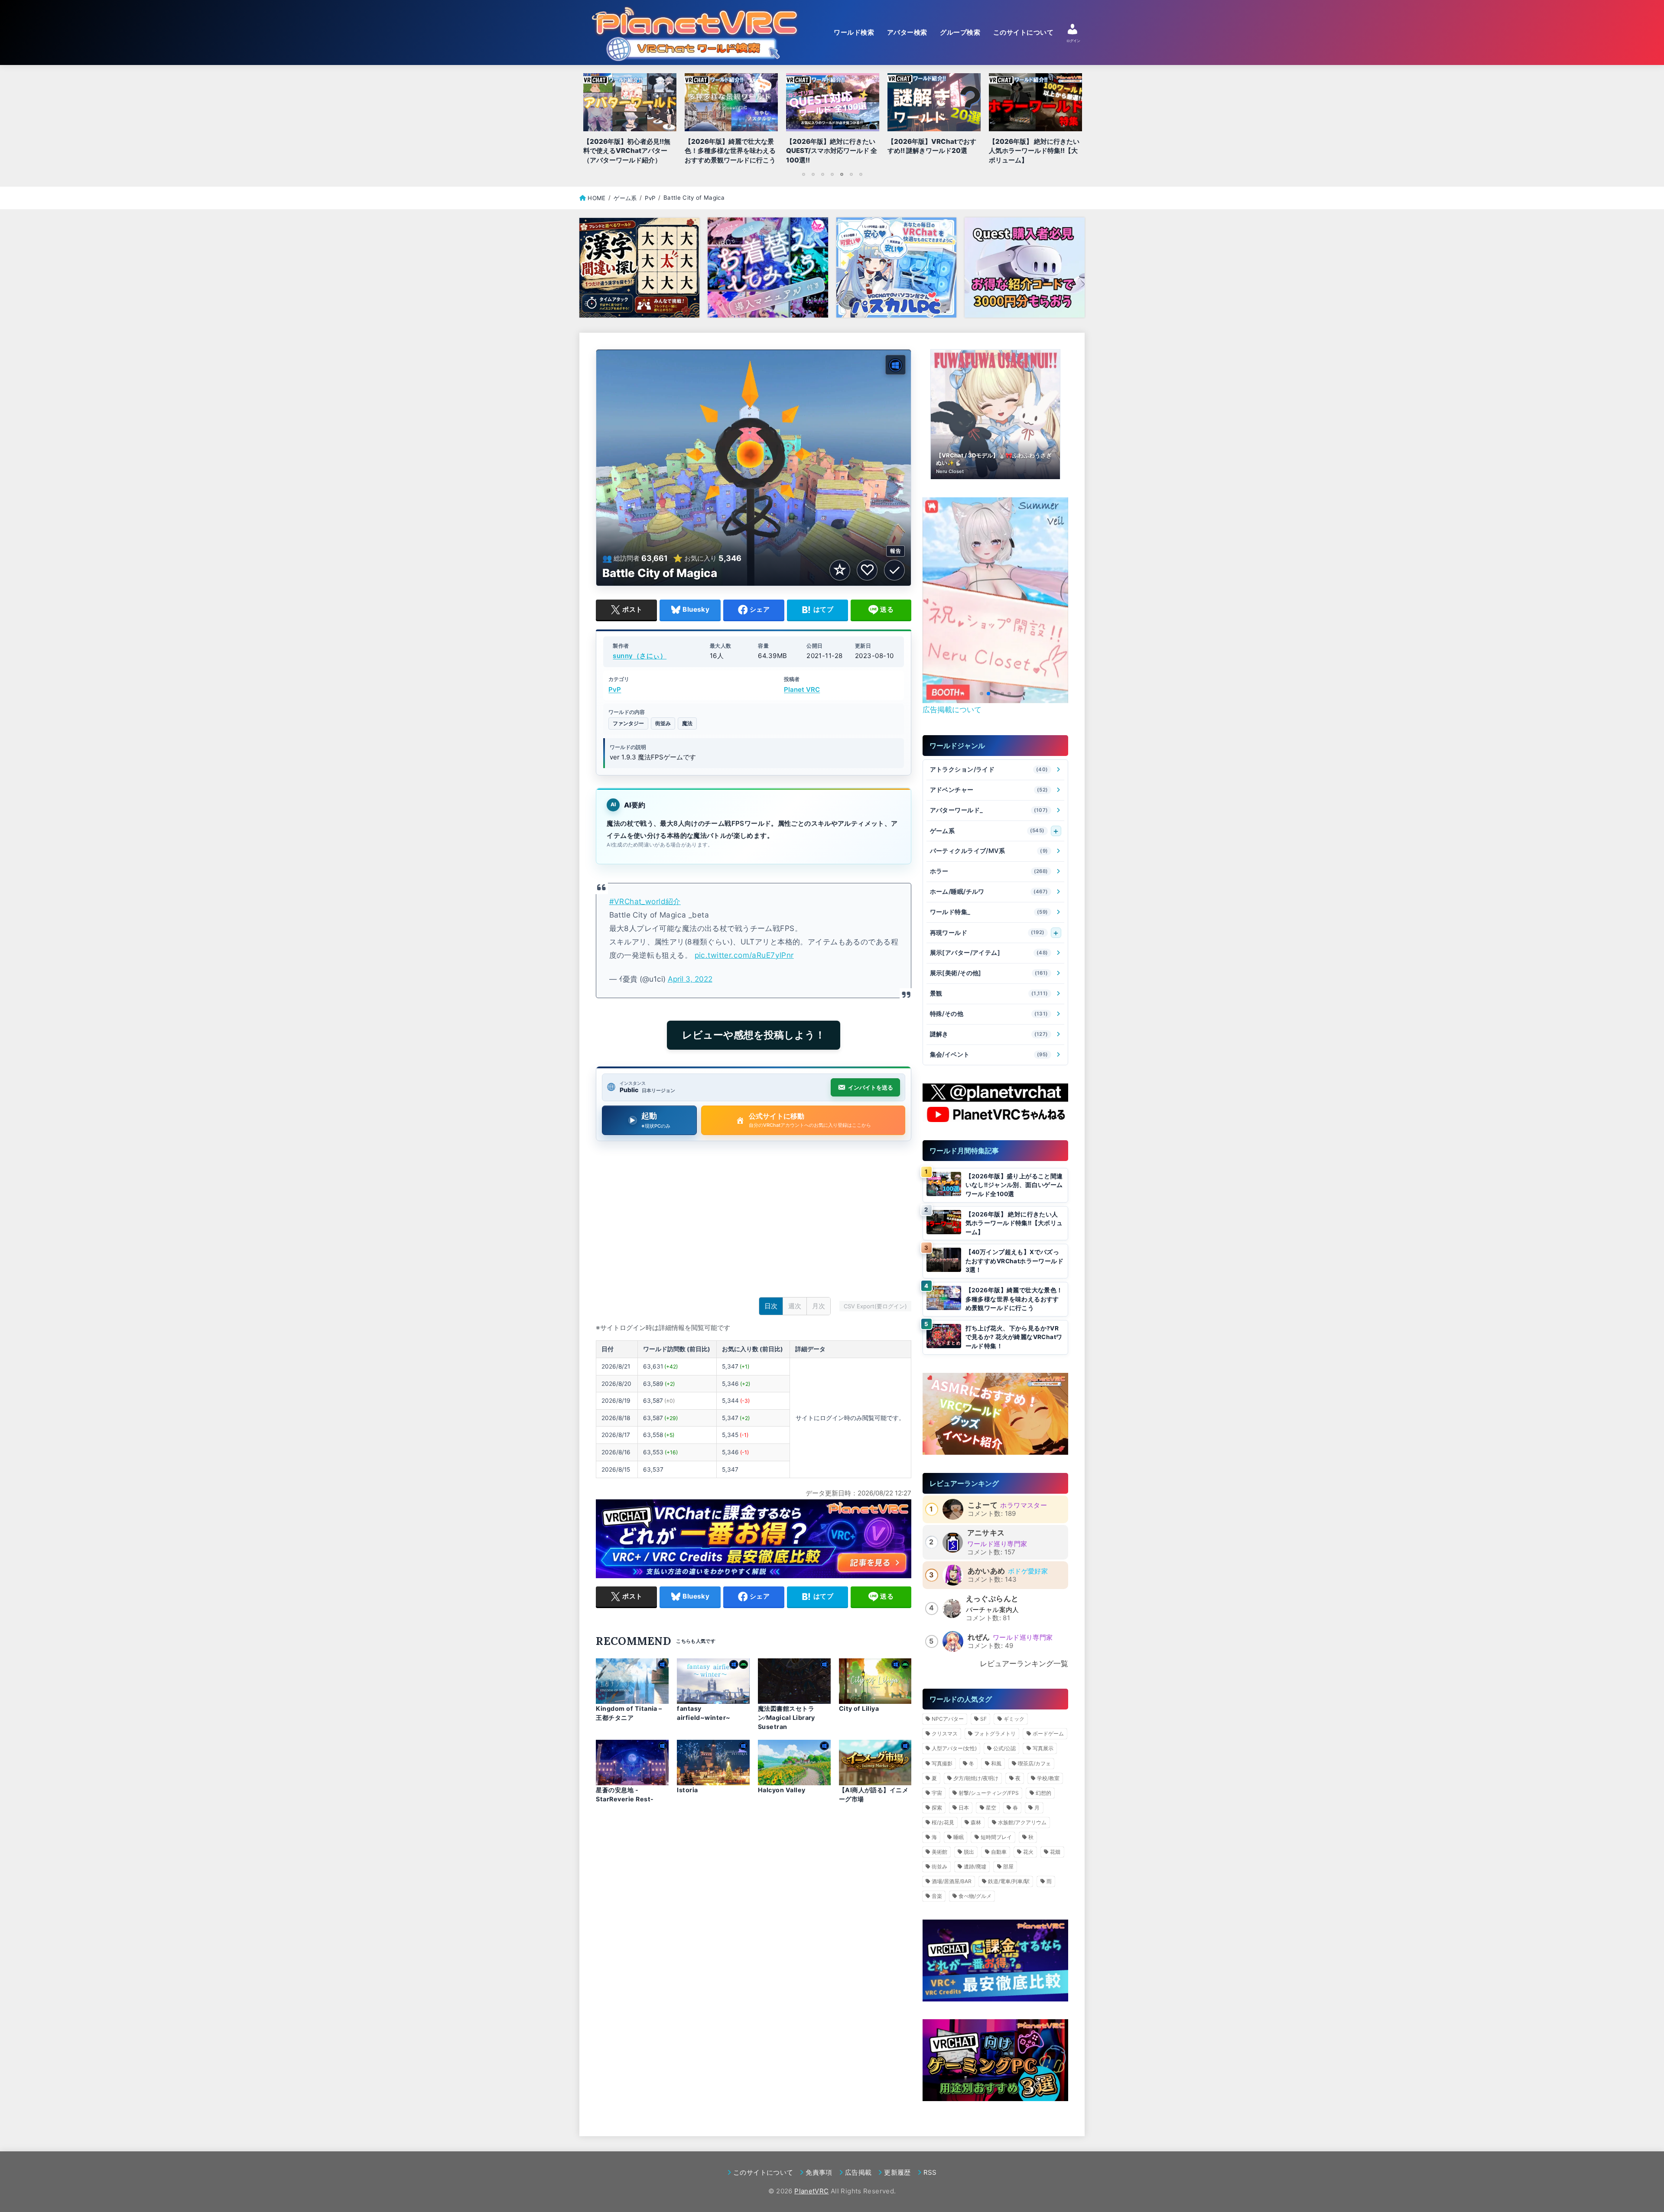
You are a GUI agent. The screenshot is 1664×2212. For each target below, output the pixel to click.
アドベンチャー (989, 790)
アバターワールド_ (989, 810)
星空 (991, 1808)
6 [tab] (851, 174)
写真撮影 (942, 1763)
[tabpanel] (832, 121)
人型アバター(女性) (954, 1748)
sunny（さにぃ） (640, 656)
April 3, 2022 (690, 979)
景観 (989, 994)
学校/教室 (1048, 1778)
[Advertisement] (754, 1221)
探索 (937, 1808)
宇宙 (937, 1793)
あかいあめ (986, 1571)
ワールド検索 (854, 32)
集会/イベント (989, 1055)
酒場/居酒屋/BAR (952, 1881)
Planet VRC (802, 689)
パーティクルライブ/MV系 (989, 851)
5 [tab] (842, 174)
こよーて (983, 1505)
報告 (895, 551)
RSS (930, 2172)
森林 (976, 1822)
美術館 (939, 1852)
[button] (981, 694)
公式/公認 (1004, 1748)
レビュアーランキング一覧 (1024, 1664)
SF (983, 1719)
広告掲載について (952, 710)
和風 (996, 1763)
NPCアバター (948, 1719)
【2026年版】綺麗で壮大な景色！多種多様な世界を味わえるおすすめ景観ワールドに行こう (1014, 1299)
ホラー (989, 871)
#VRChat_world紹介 (645, 901)
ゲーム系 (987, 831)
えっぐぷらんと (992, 1599)
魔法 (687, 723)
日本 (964, 1808)
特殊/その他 (989, 1014)
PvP (615, 689)
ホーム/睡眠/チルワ (989, 892)
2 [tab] (813, 174)
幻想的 (1043, 1793)
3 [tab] (822, 174)
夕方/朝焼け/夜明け (976, 1778)
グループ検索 (960, 32)
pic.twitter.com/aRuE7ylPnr (744, 955)
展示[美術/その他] (989, 973)
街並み (663, 723)
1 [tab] (803, 174)
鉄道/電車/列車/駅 (1009, 1881)
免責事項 (819, 2172)
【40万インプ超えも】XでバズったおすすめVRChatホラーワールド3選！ (1015, 1261)
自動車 (999, 1852)
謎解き (989, 1034)
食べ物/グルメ (975, 1896)
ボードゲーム (1048, 1734)
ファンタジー (628, 723)
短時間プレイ (996, 1837)
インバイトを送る (871, 1087)
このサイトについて (1023, 32)
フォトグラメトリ (995, 1734)
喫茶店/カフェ (1034, 1763)
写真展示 (1043, 1748)
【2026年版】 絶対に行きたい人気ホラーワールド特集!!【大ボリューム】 (1014, 1223)
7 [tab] (861, 174)
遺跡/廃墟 (975, 1867)
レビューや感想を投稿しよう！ (754, 1035)
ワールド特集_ (989, 912)
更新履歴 (897, 2172)
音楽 (937, 1896)
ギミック (1014, 1719)
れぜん (979, 1637)
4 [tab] (832, 174)
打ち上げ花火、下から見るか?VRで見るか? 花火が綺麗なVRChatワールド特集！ (1014, 1337)
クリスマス (945, 1734)
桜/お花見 (943, 1822)
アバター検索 (907, 32)
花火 (1028, 1852)
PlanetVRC (811, 2191)
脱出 (969, 1852)
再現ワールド (987, 932)
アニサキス (986, 1533)
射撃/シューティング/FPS (989, 1793)
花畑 (1055, 1852)
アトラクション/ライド (989, 770)
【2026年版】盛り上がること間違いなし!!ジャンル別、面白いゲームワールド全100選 (1014, 1185)
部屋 (1008, 1867)
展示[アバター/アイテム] (989, 953)
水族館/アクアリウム (1022, 1822)
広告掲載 (858, 2172)
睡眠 (959, 1837)
